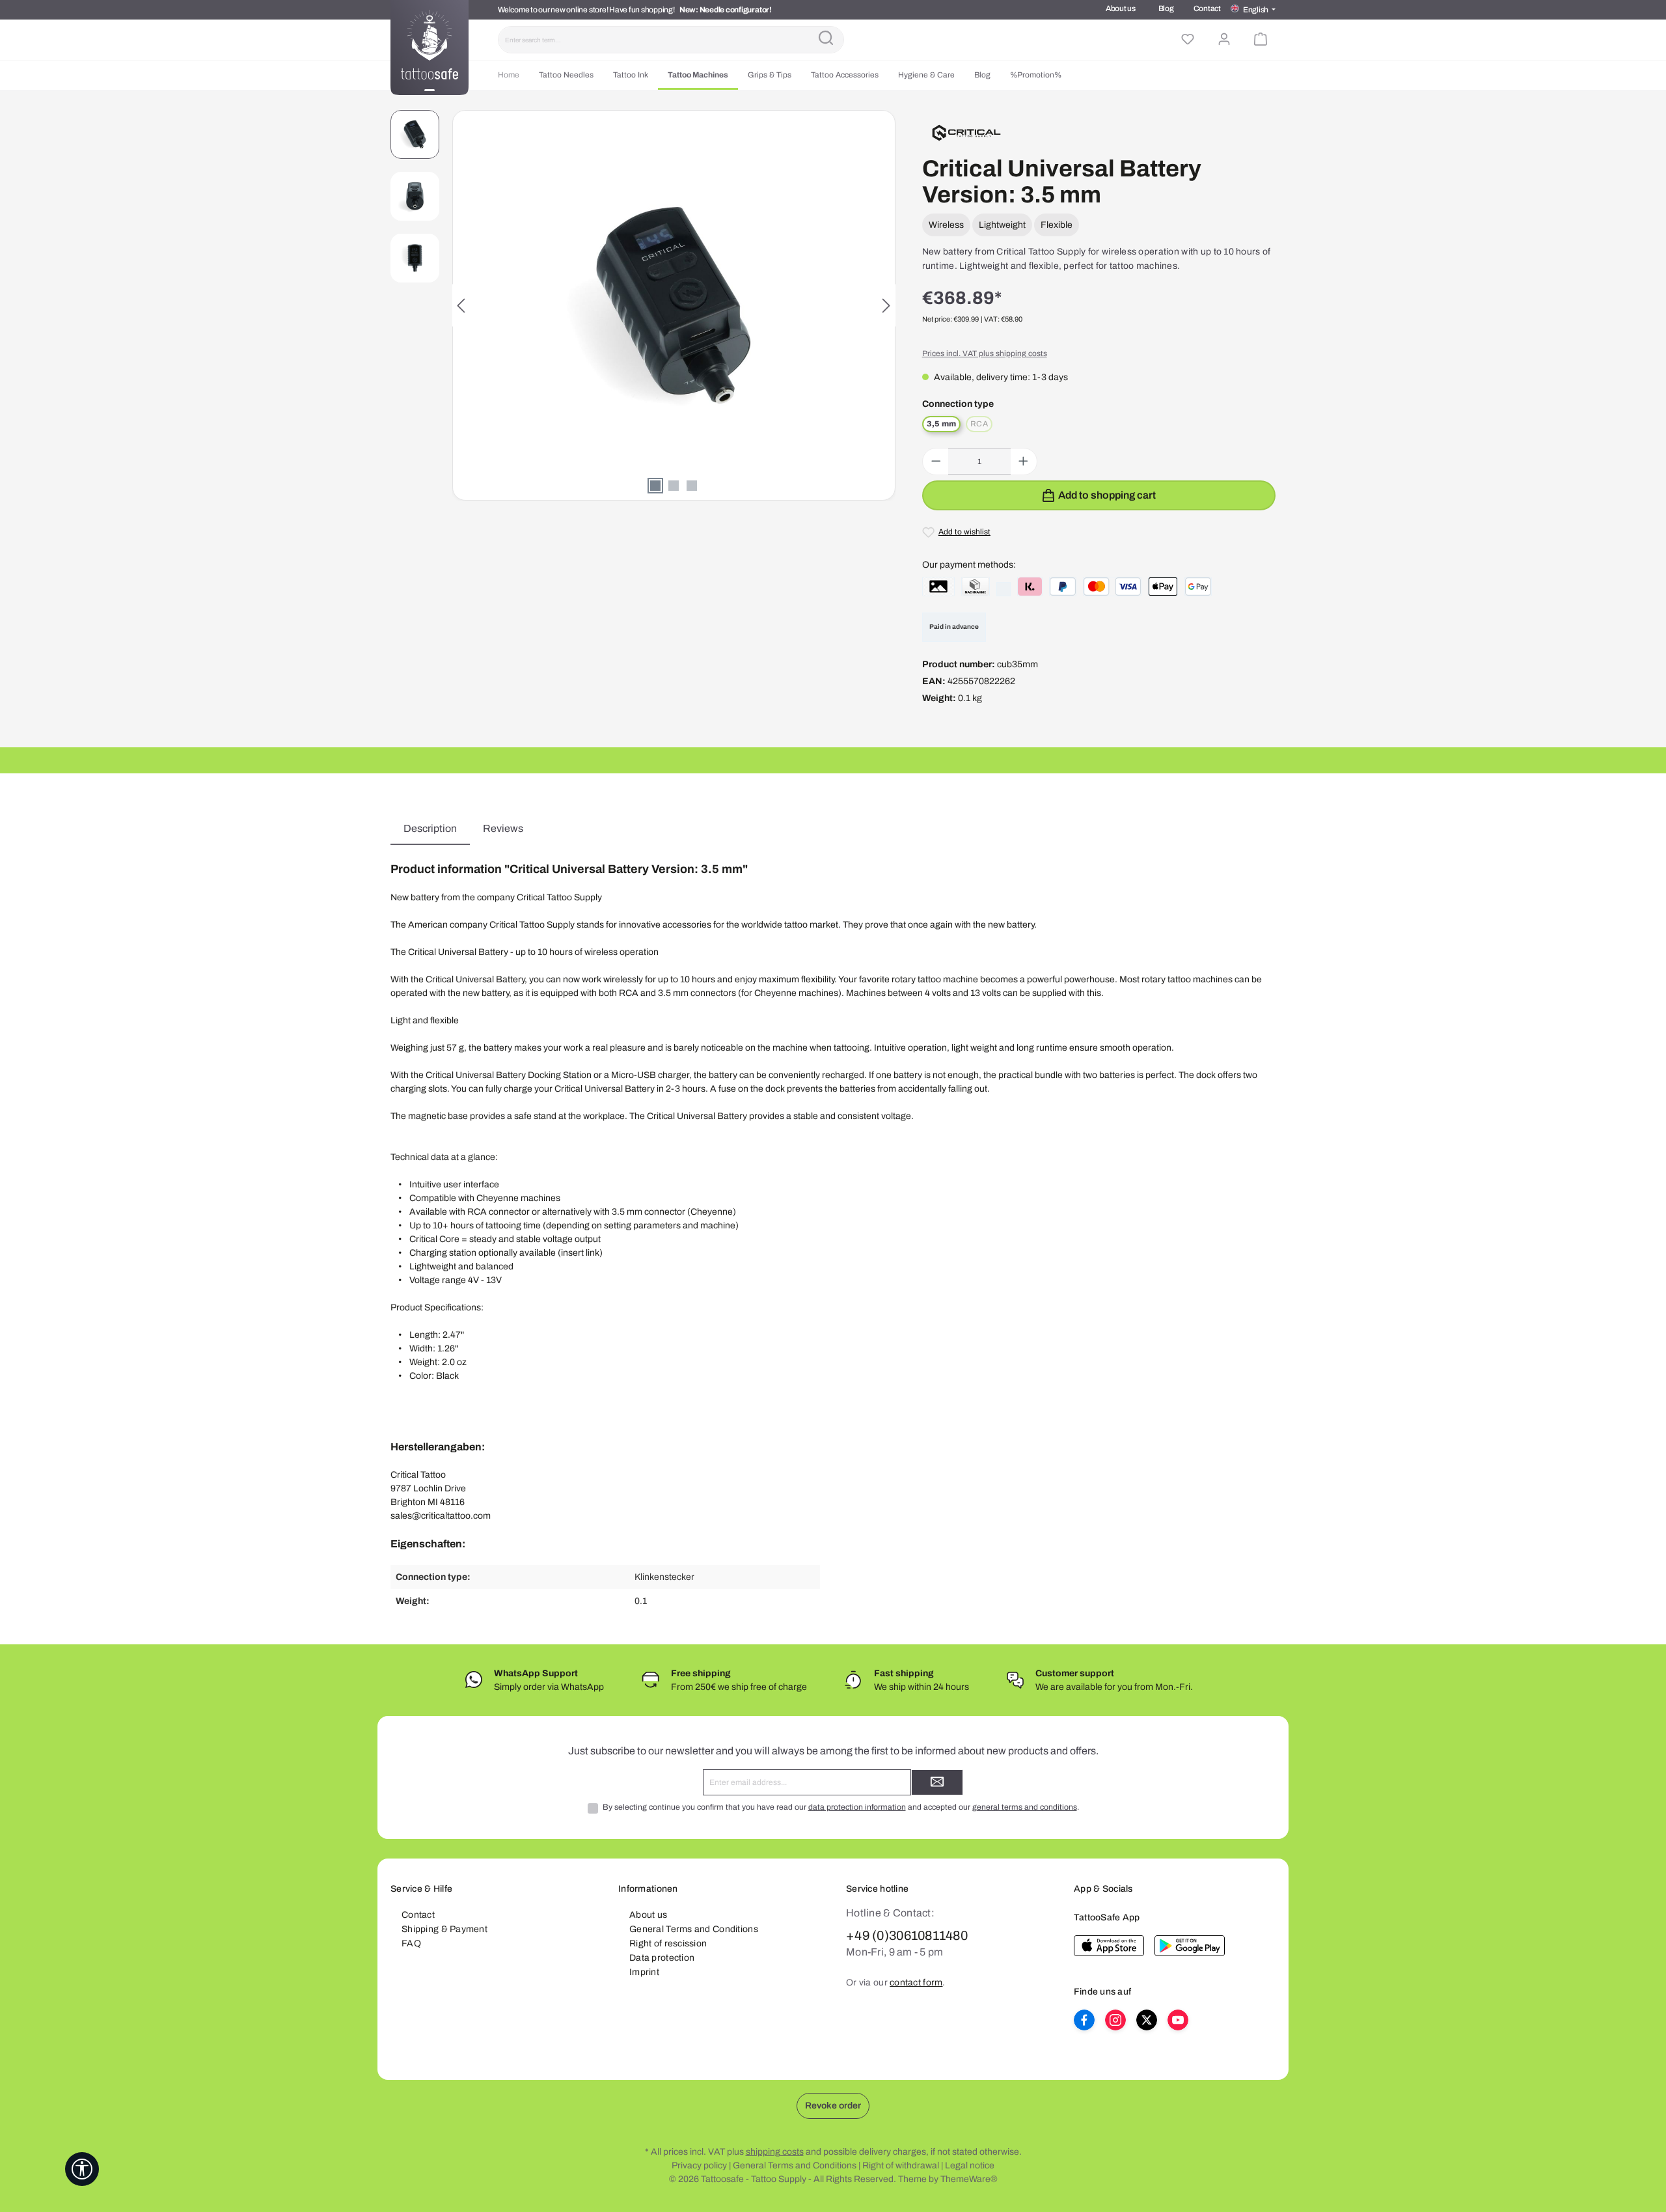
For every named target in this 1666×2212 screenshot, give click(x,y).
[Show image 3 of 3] (692, 486)
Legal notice (970, 2165)
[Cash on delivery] (976, 587)
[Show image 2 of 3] (674, 486)
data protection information (857, 1807)
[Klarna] (1030, 587)
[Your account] (1224, 40)
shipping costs (775, 2152)
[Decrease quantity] (936, 462)
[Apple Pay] (1163, 587)
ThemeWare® (969, 2179)
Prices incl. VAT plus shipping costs (985, 353)
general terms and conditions (1025, 1807)
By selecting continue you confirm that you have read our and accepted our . (841, 1807)
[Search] (826, 40)
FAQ (411, 1943)
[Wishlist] (1188, 40)
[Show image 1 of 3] (655, 486)
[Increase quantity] (1023, 462)
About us (1121, 8)
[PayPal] (1063, 587)
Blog (1166, 8)
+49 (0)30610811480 (907, 1935)
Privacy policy (699, 2165)
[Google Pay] (1198, 587)
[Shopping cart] (1261, 40)
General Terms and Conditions (694, 1929)
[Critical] (967, 132)
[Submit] (937, 1782)
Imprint (644, 1972)
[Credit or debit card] (1113, 587)
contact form (916, 1983)
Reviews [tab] (503, 828)
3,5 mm (941, 424)
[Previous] (462, 306)
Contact (1207, 8)
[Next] (886, 306)
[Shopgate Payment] (938, 587)
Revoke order (833, 2106)
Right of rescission (668, 1943)
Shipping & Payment (444, 1929)
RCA (981, 425)
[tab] (430, 829)
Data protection (662, 1958)
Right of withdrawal (901, 2165)
